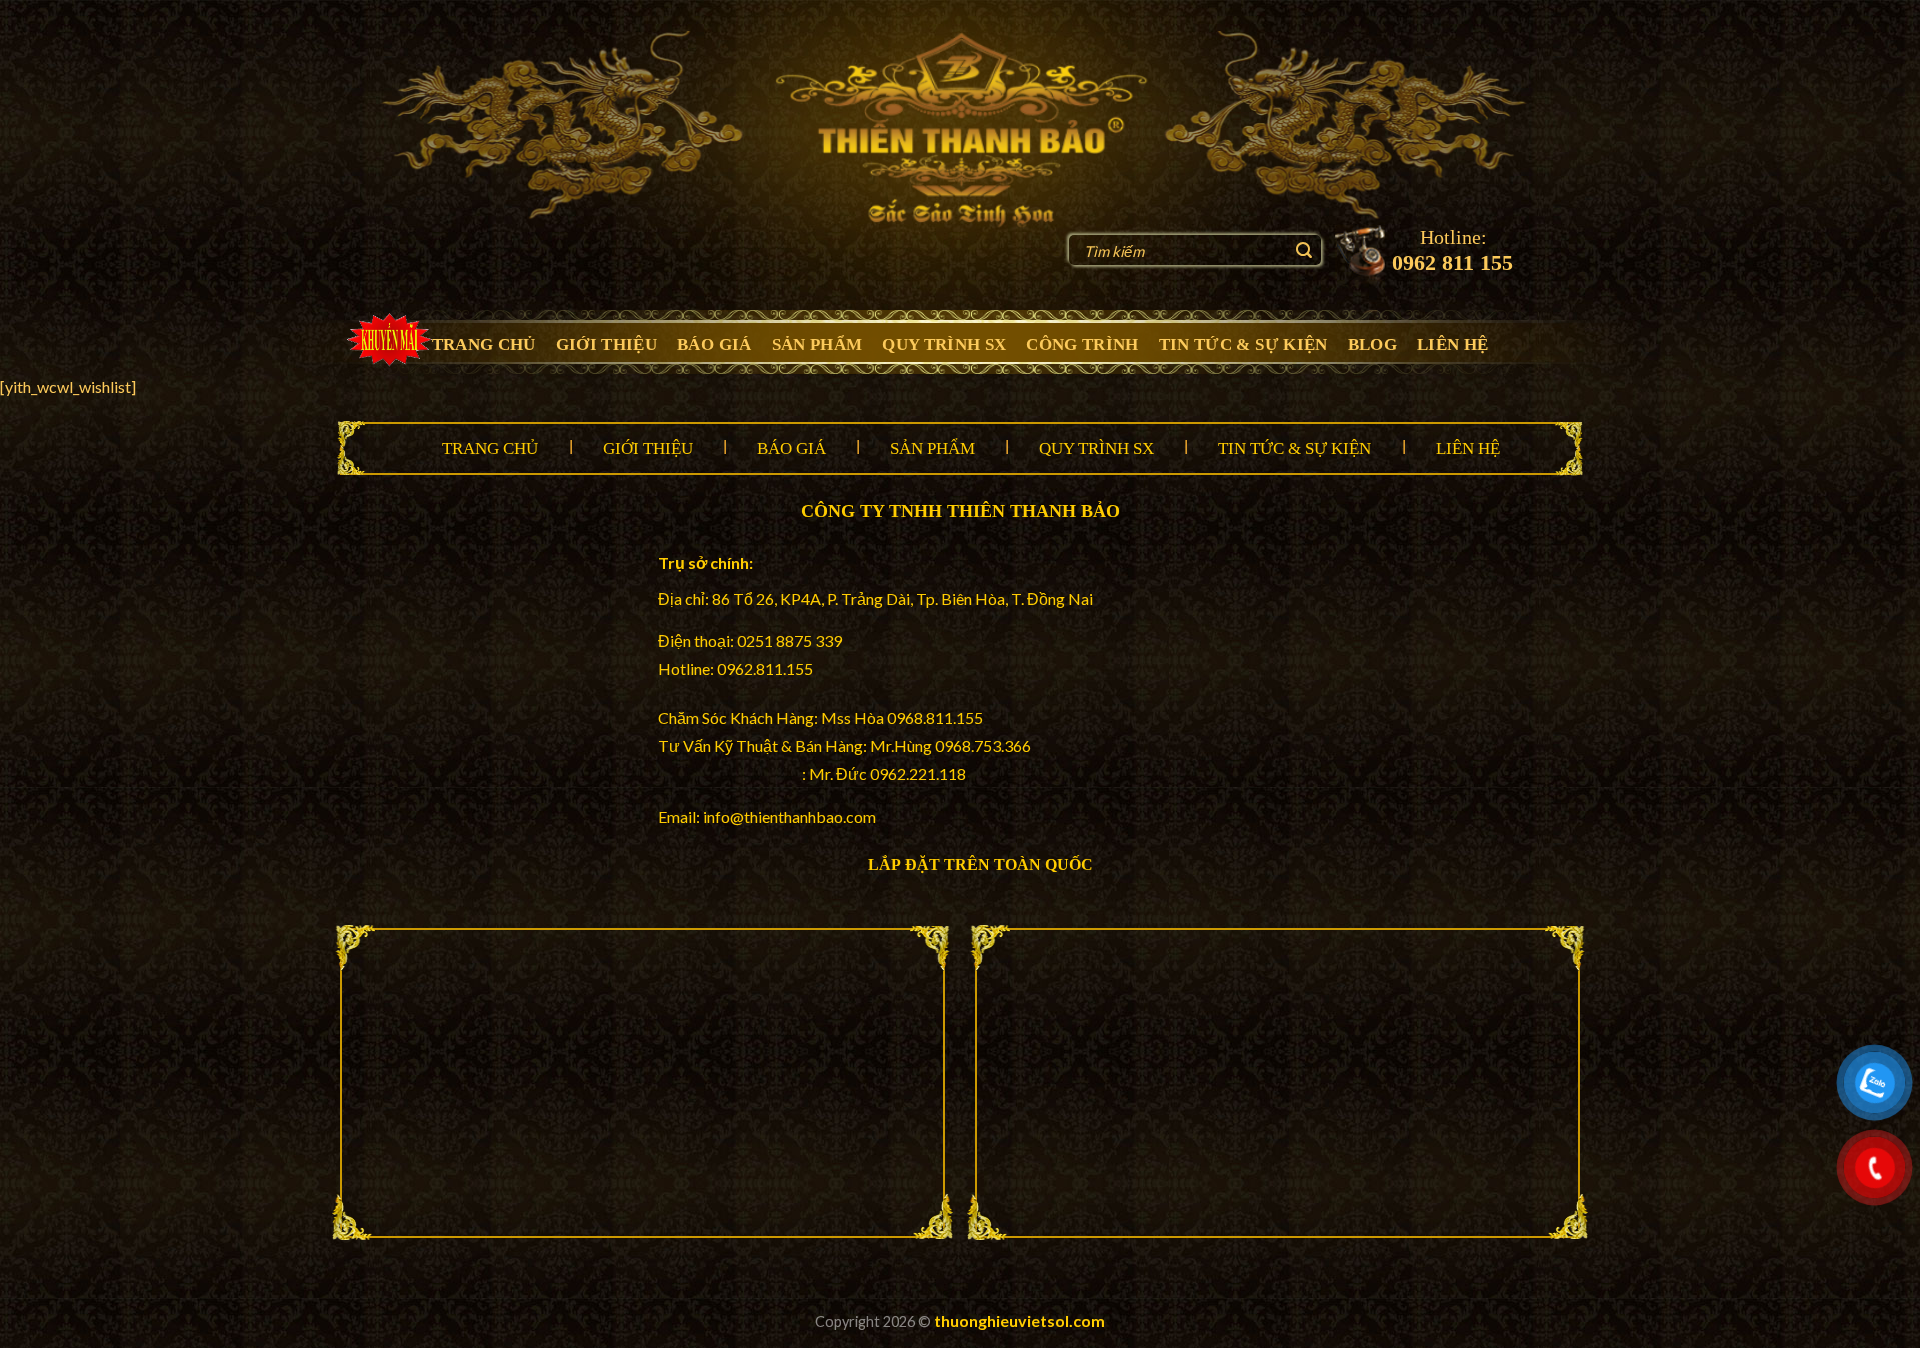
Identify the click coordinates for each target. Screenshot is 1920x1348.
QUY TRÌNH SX (944, 344)
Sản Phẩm (932, 448)
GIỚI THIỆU (606, 344)
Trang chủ (490, 448)
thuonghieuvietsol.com (1019, 1320)
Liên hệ (1468, 448)
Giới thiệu (648, 448)
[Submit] (1304, 252)
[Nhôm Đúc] (960, 129)
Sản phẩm (817, 344)
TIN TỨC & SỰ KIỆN (1243, 344)
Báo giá (791, 448)
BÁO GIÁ (714, 344)
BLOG (1372, 344)
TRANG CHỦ (484, 344)
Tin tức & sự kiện (1294, 448)
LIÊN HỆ (1452, 344)
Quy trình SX (1096, 448)
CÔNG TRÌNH (1082, 344)
